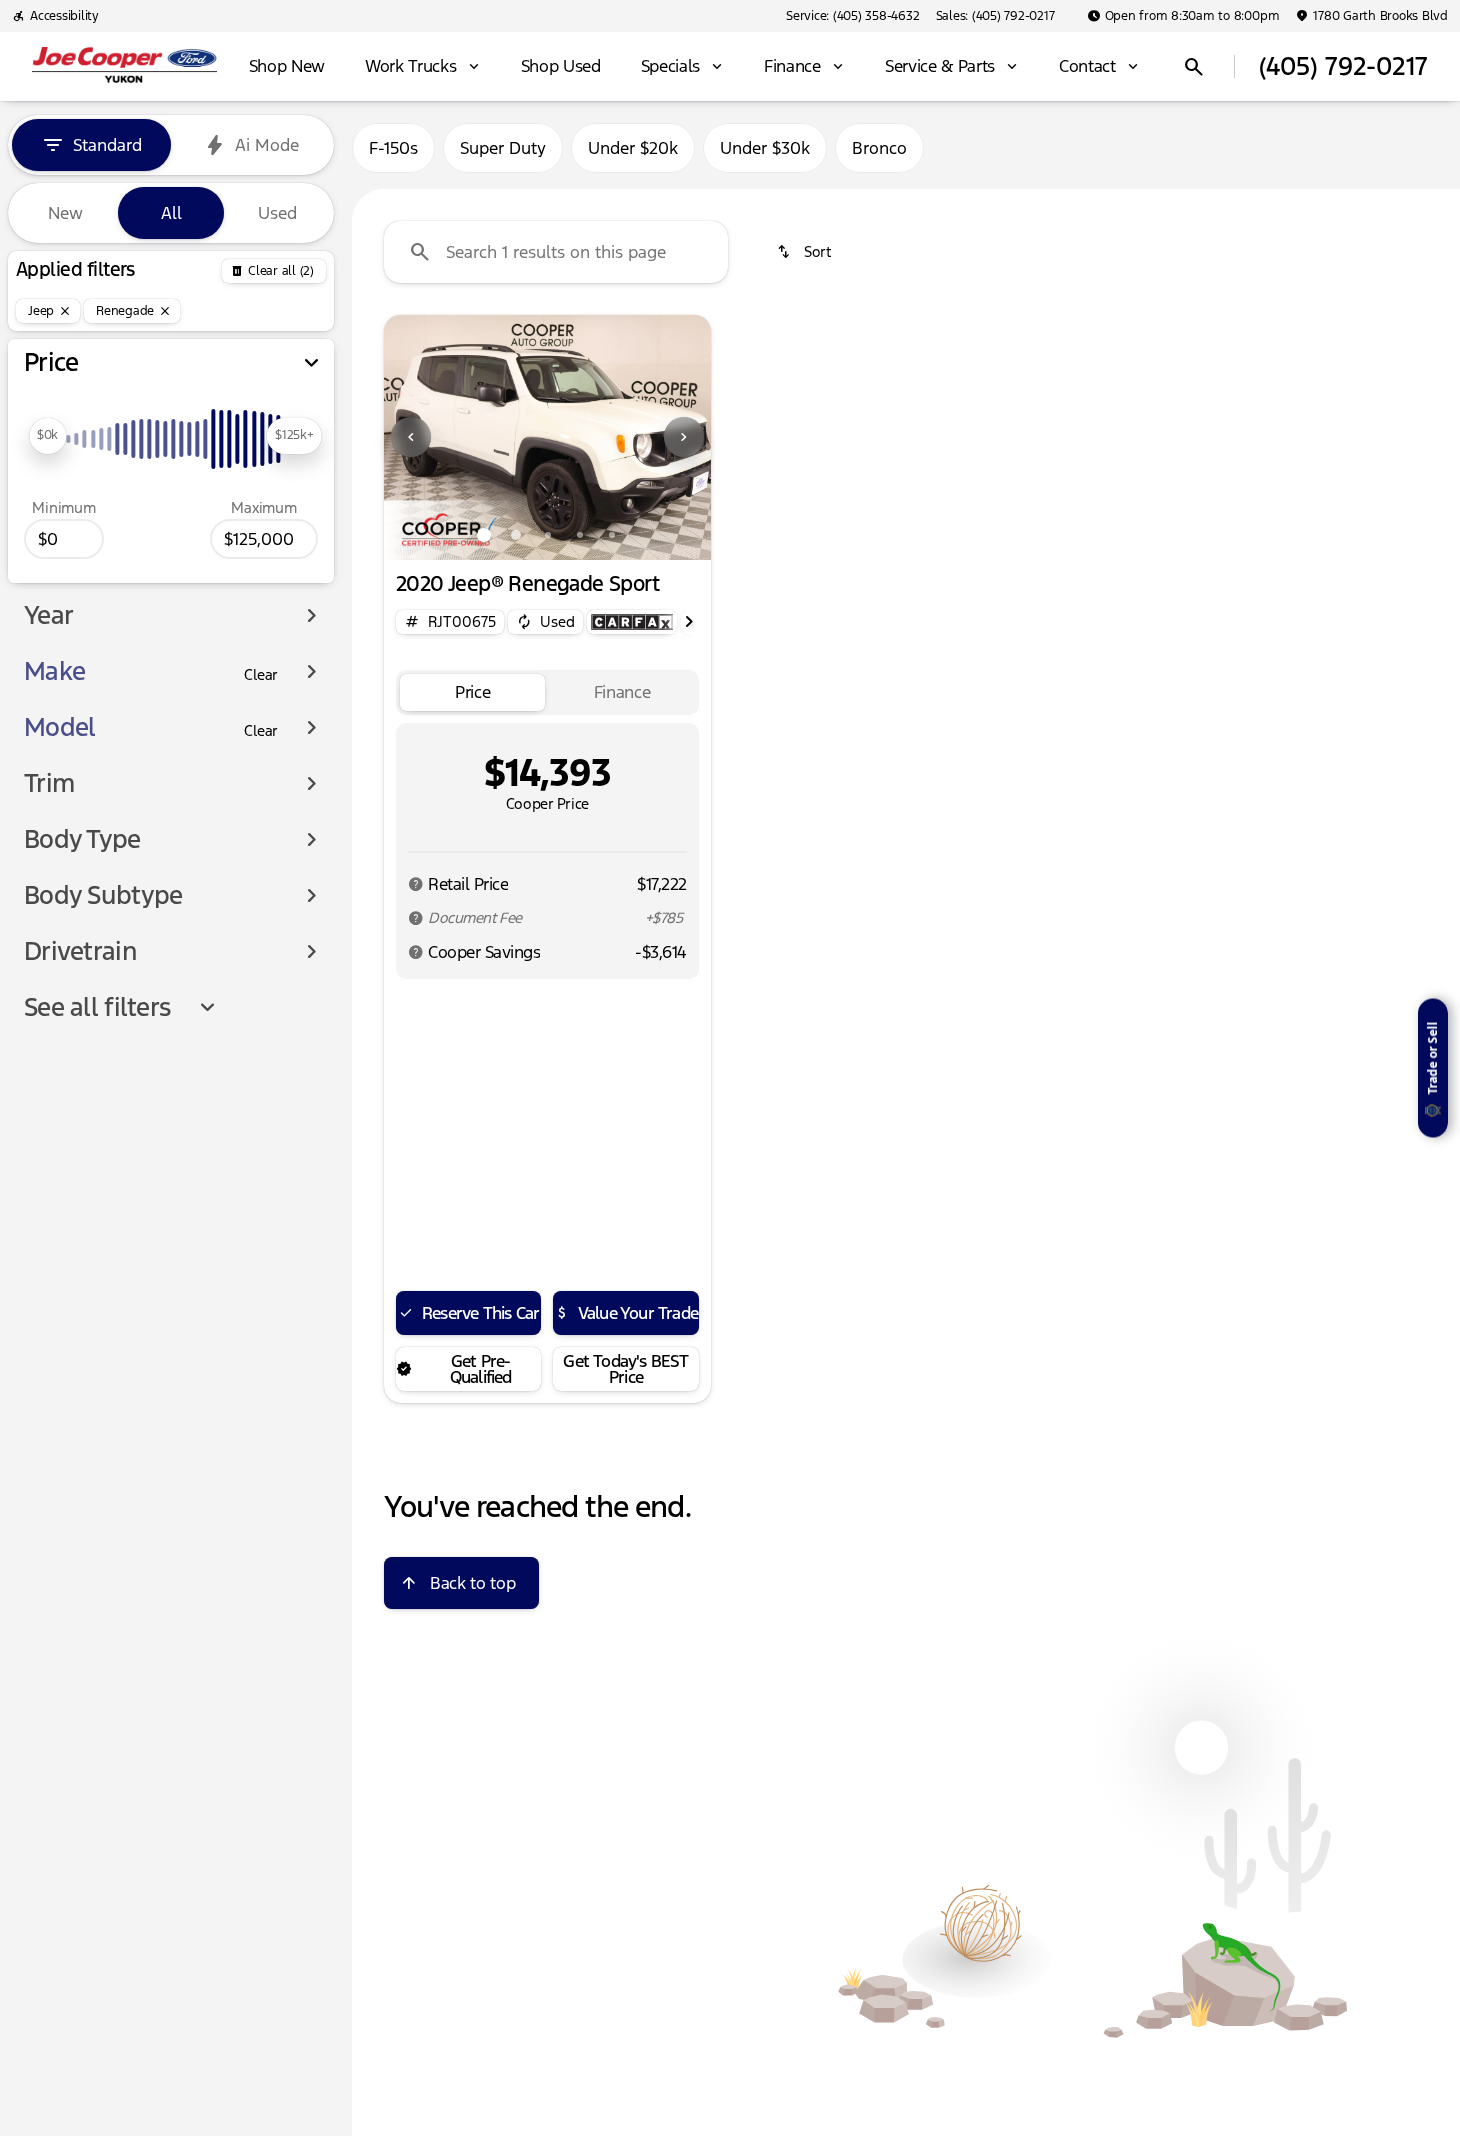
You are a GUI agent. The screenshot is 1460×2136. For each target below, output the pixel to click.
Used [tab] (277, 213)
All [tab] (171, 213)
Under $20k (633, 148)
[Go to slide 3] (548, 535)
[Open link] (632, 622)
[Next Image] (684, 437)
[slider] (47, 436)
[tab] (472, 692)
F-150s (393, 148)
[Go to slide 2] (516, 535)
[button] (408, 437)
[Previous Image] (411, 437)
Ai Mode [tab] (267, 145)
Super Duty (503, 148)
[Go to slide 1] (484, 535)
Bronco (879, 148)
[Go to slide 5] (612, 535)
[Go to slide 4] (580, 535)
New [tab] (65, 213)
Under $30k (765, 148)
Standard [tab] (107, 145)
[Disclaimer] (416, 884)
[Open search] (1194, 67)
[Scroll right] (689, 622)
